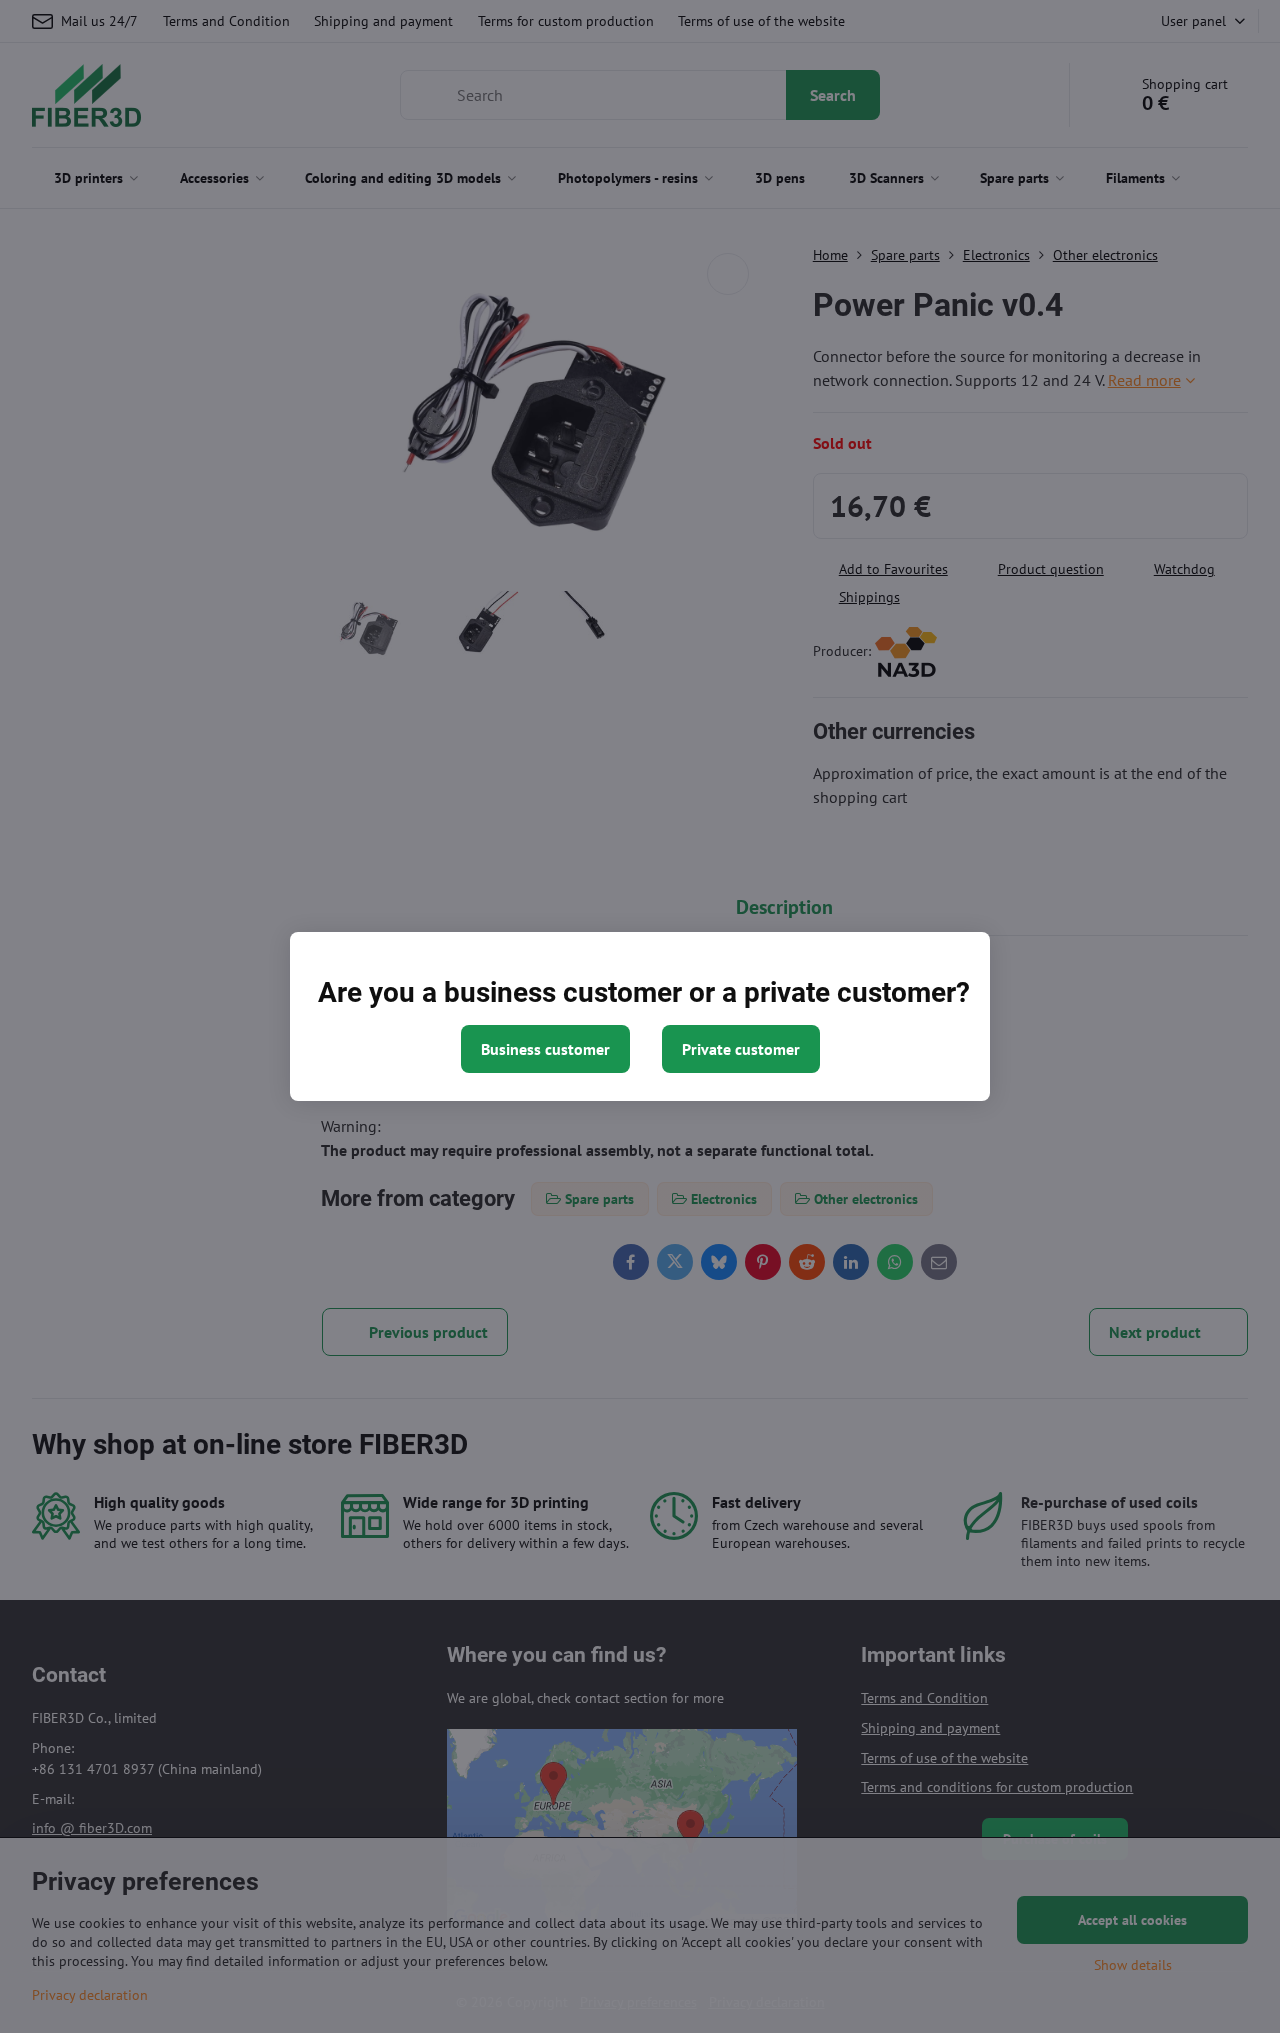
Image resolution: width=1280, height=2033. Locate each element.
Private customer (741, 1049)
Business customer (545, 1049)
